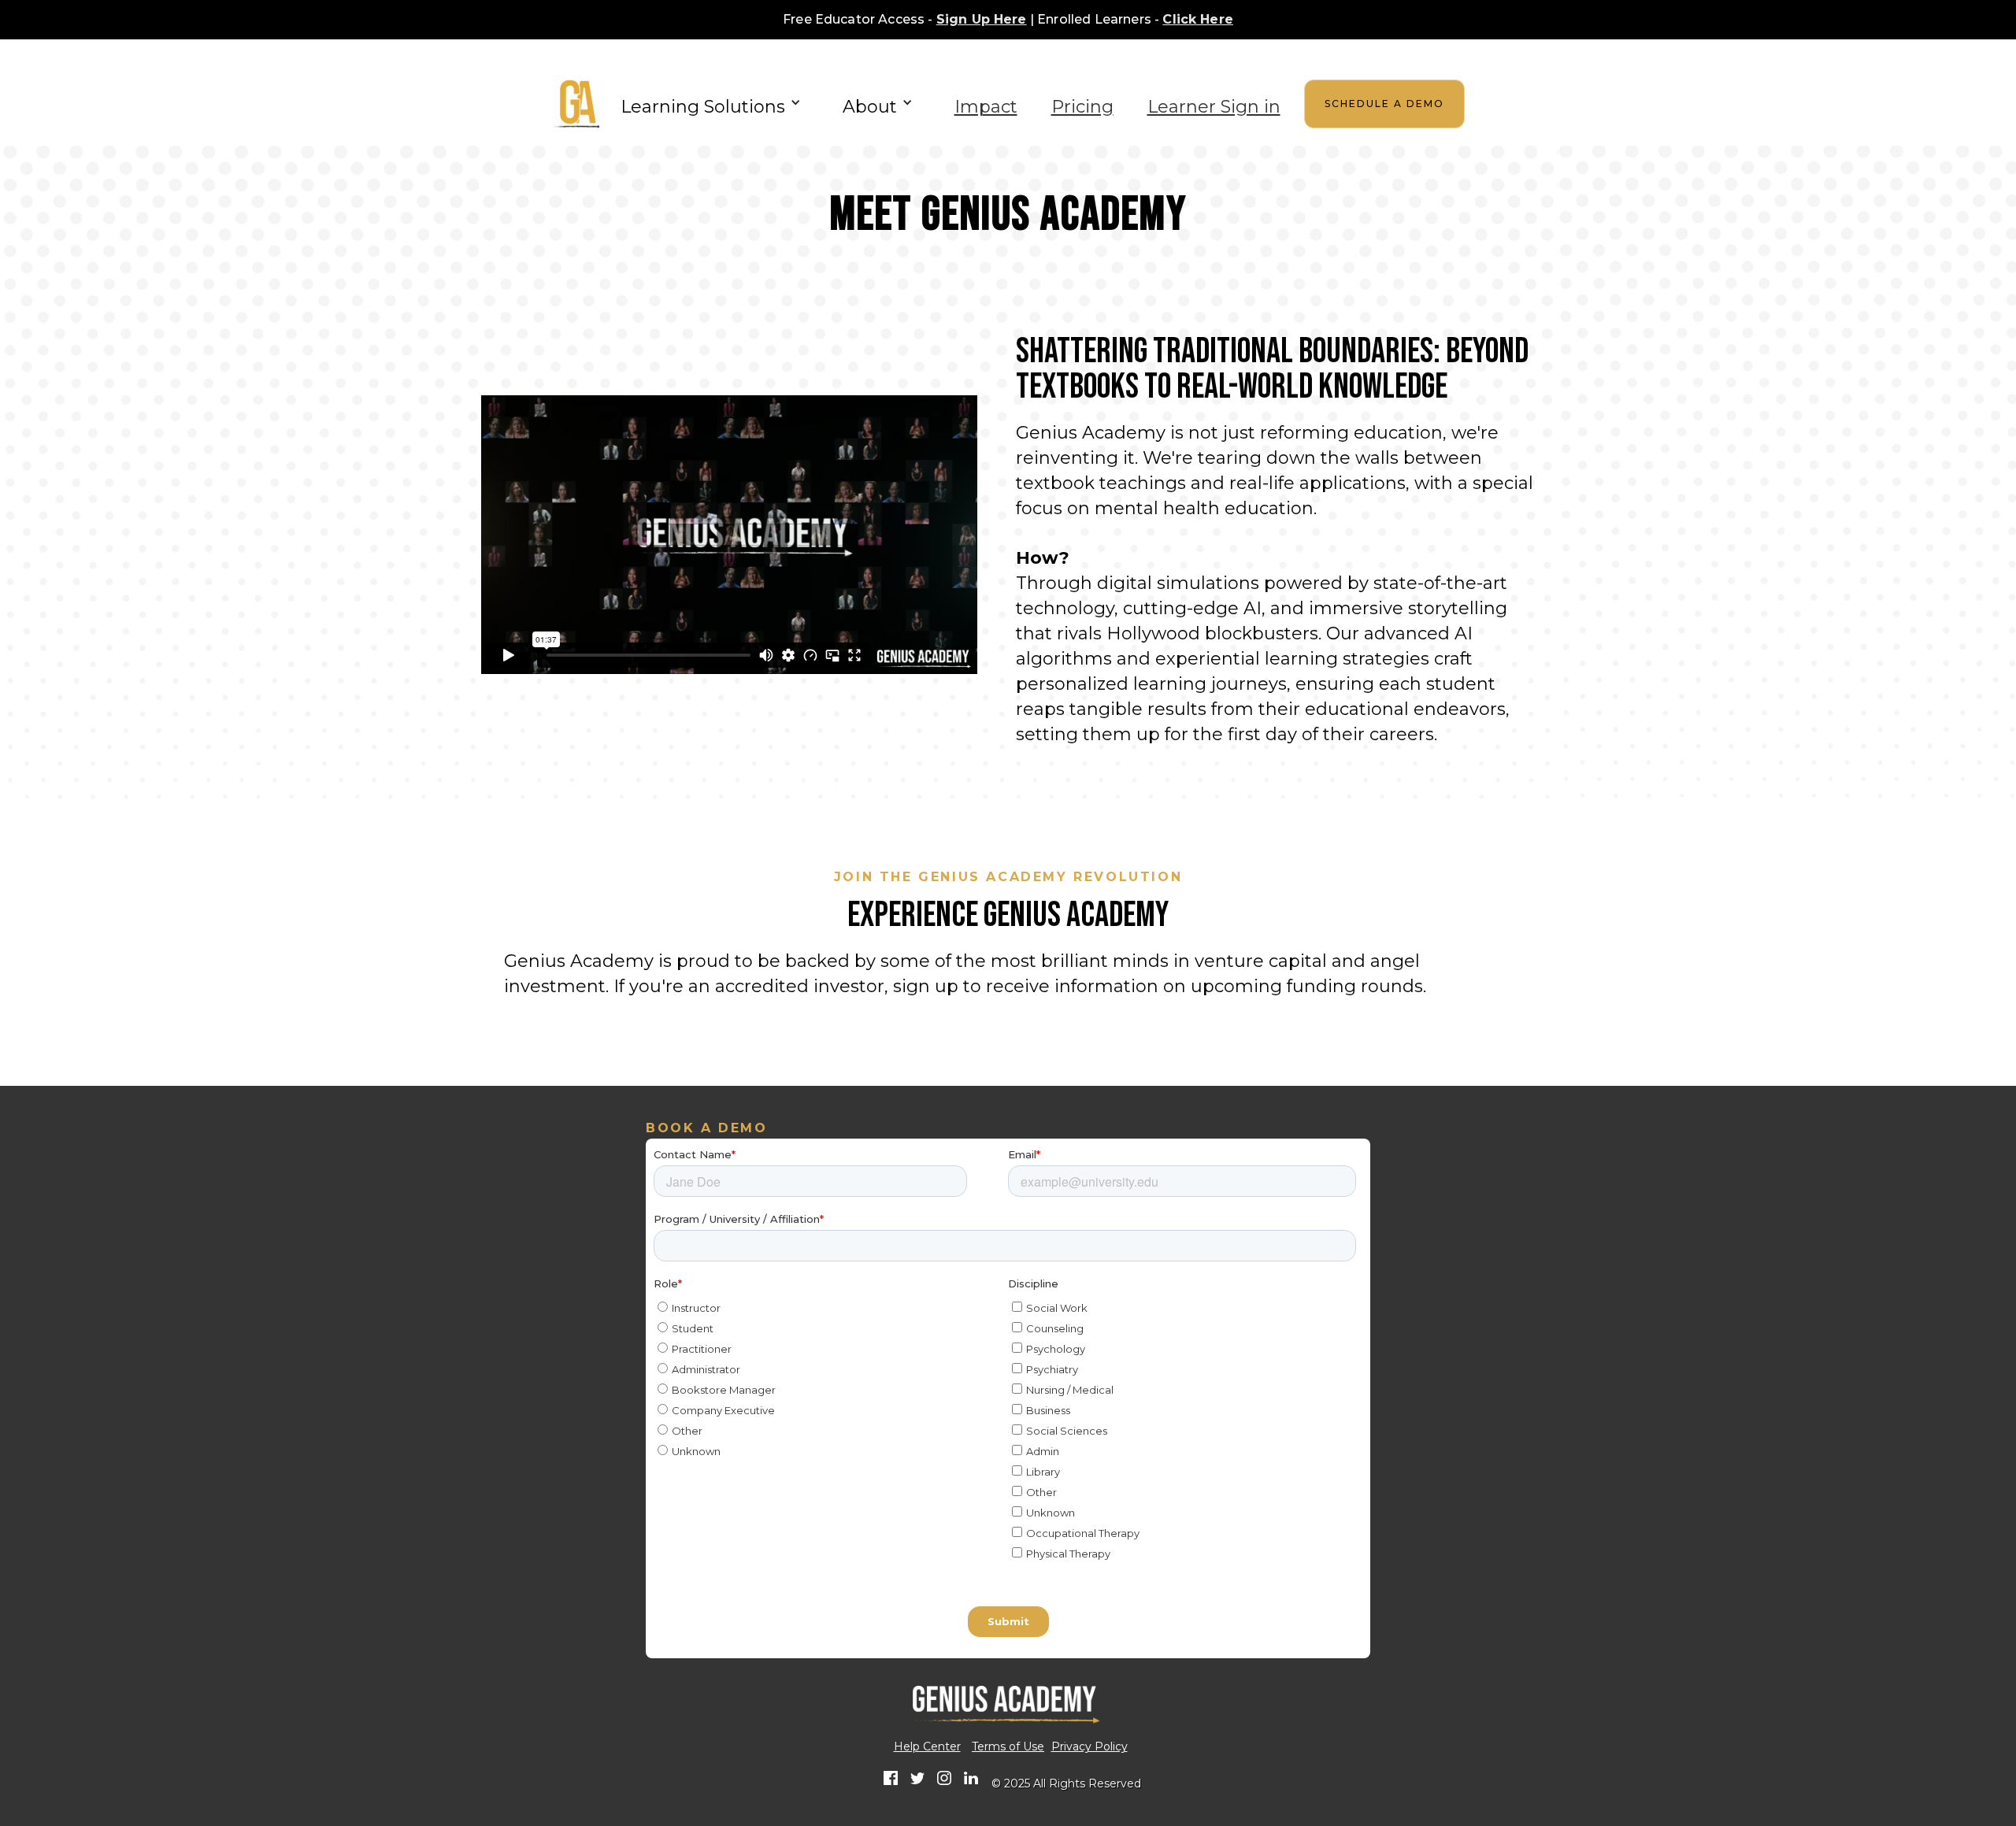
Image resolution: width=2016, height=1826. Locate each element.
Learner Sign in (1214, 107)
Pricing (1082, 107)
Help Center (927, 1747)
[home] (578, 104)
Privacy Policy (1090, 1747)
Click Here (1198, 19)
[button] (715, 103)
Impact (986, 107)
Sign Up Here (982, 19)
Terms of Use (1008, 1747)
